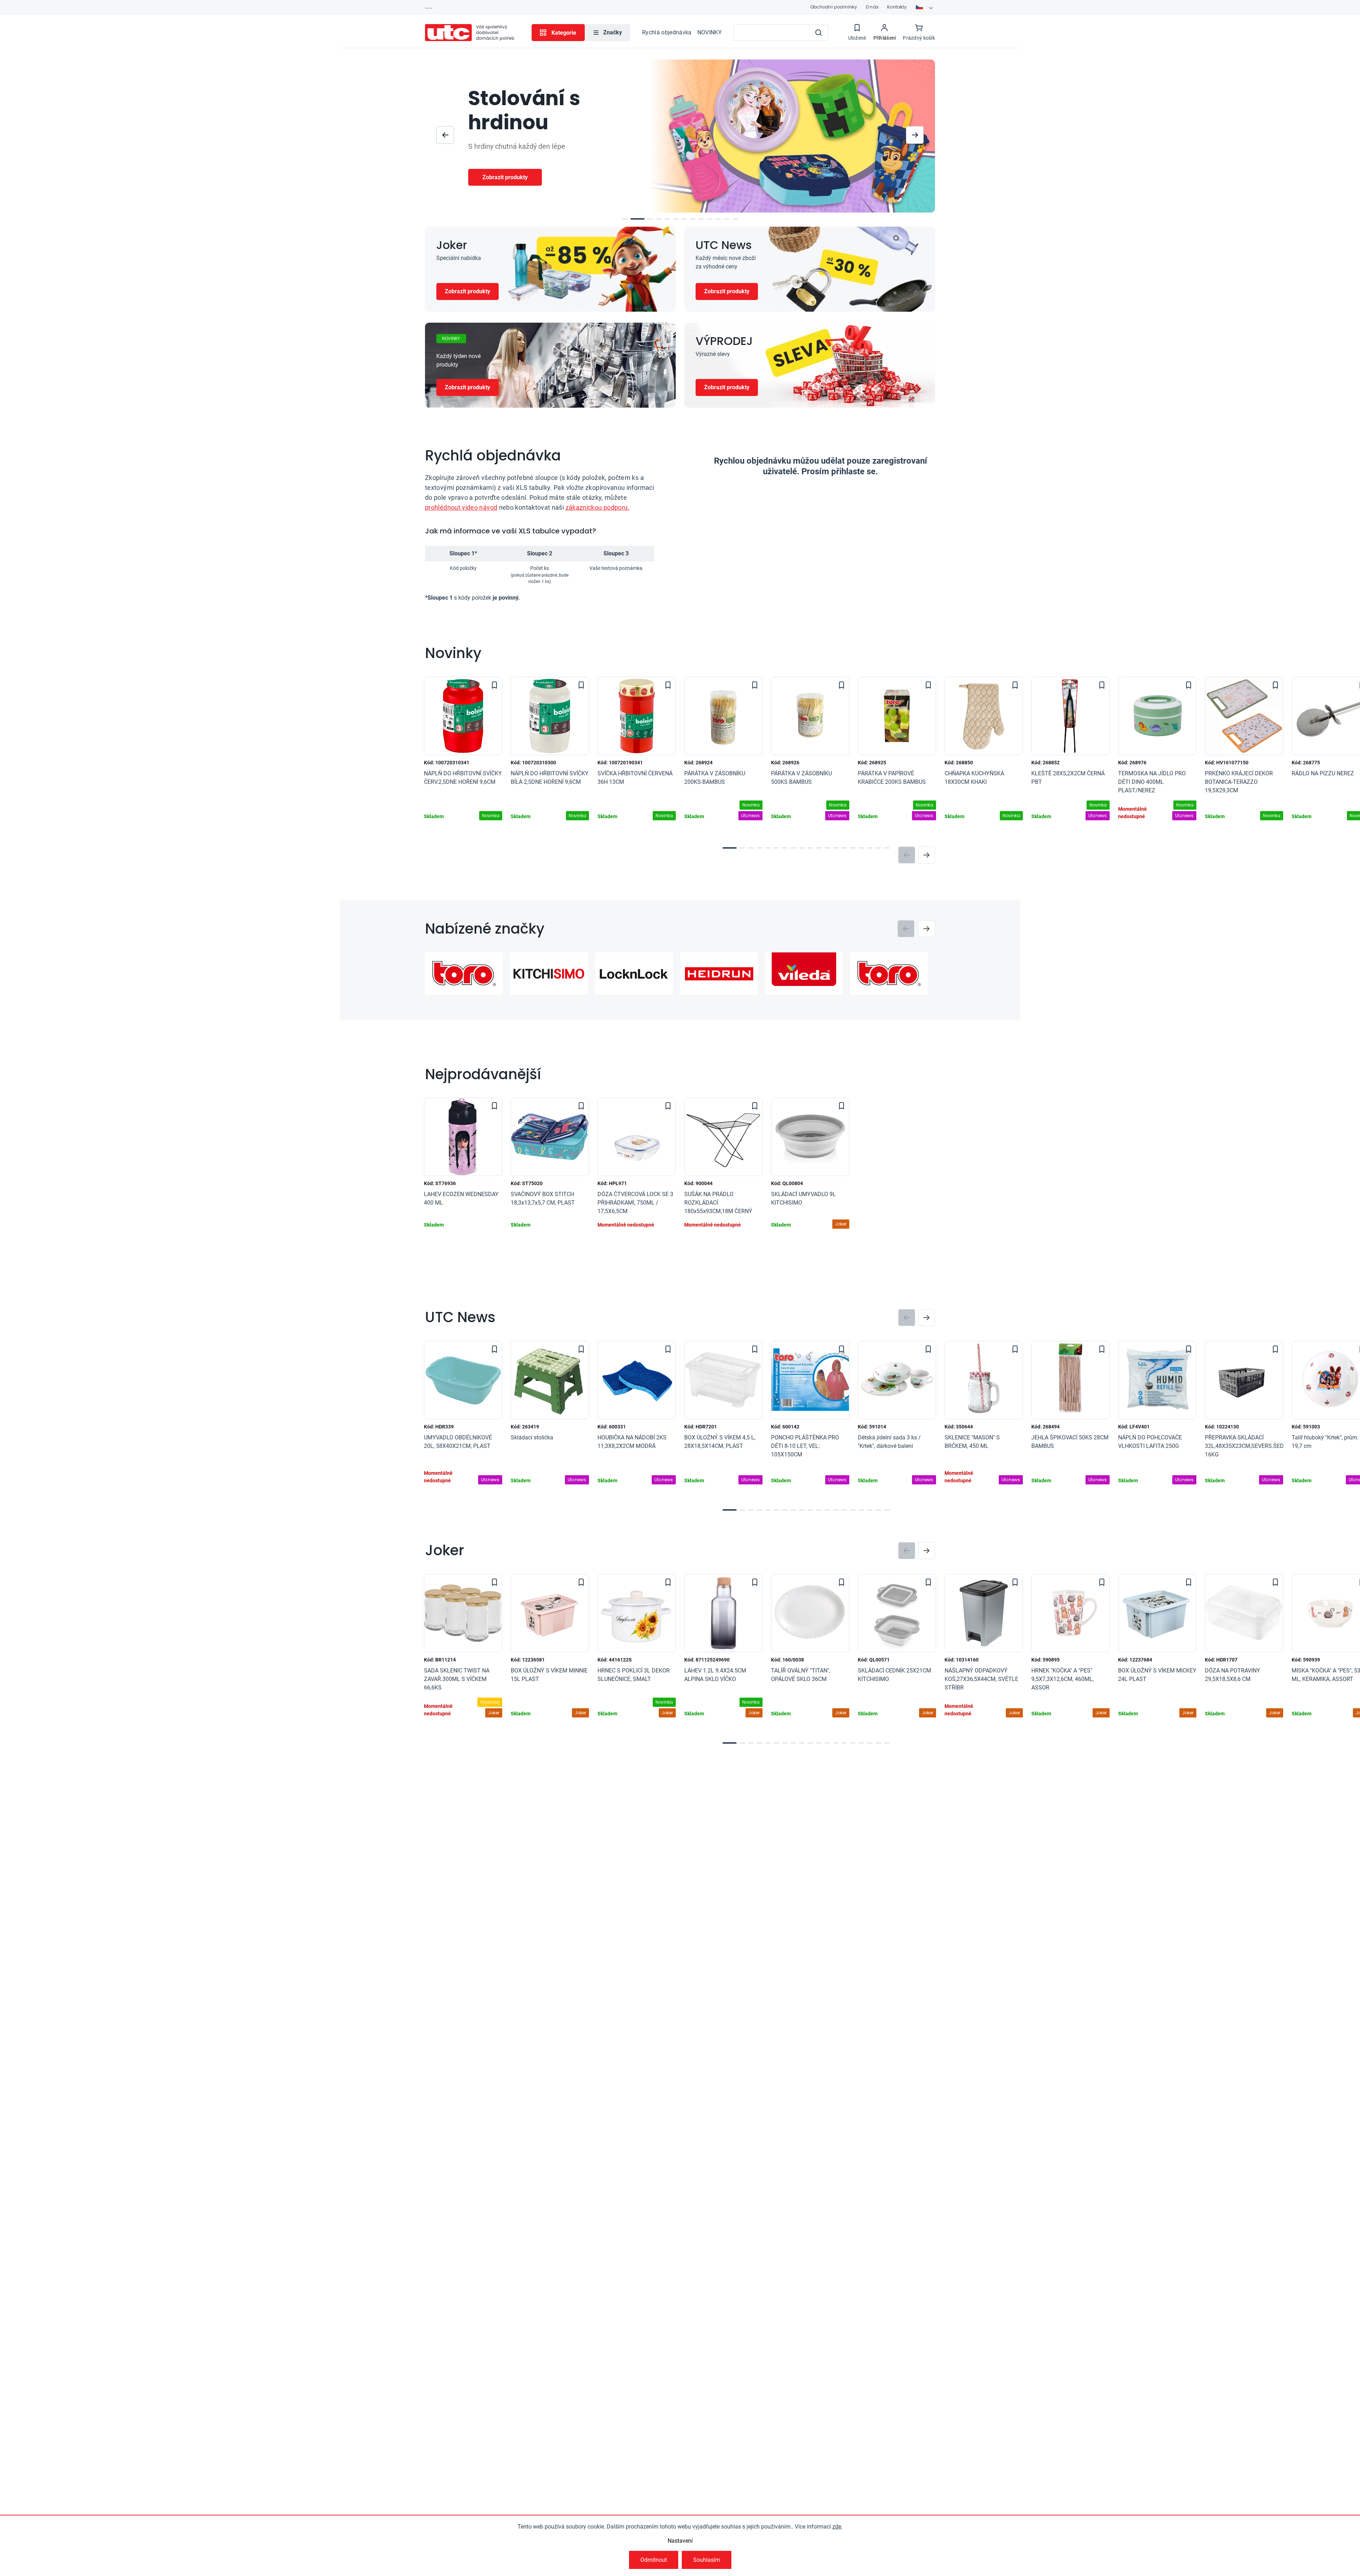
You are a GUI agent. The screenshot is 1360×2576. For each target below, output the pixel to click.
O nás (872, 7)
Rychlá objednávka (667, 32)
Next (926, 855)
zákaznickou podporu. (598, 507)
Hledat (818, 33)
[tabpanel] (463, 752)
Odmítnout (654, 2560)
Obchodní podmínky (834, 7)
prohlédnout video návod (461, 507)
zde (837, 2527)
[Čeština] (925, 7)
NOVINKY (710, 32)
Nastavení (680, 2541)
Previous (907, 855)
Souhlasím (707, 2560)
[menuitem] (608, 33)
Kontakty (897, 7)
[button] (445, 135)
